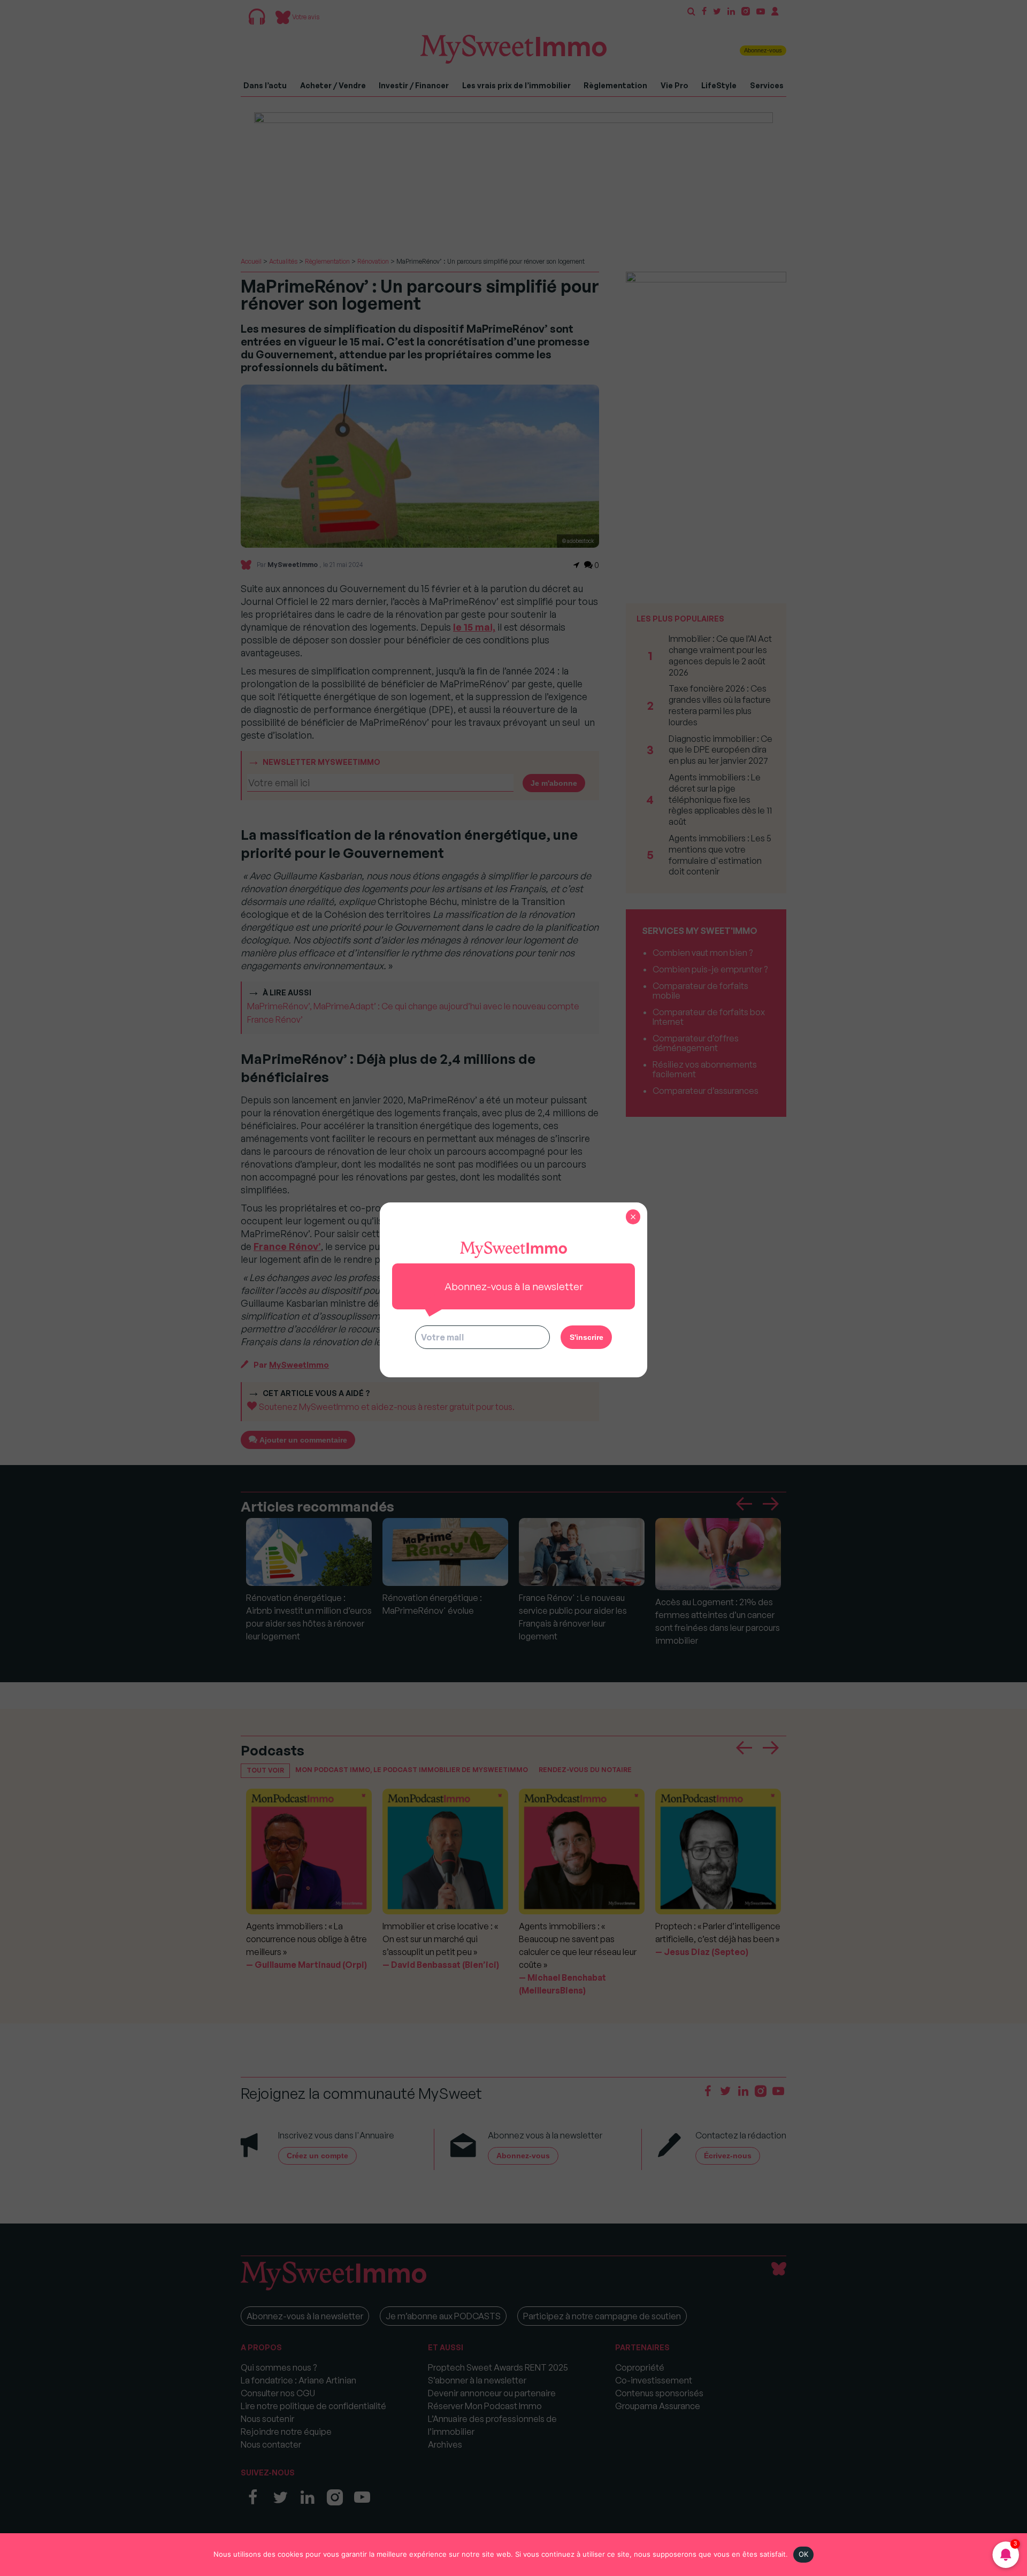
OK (804, 2554)
